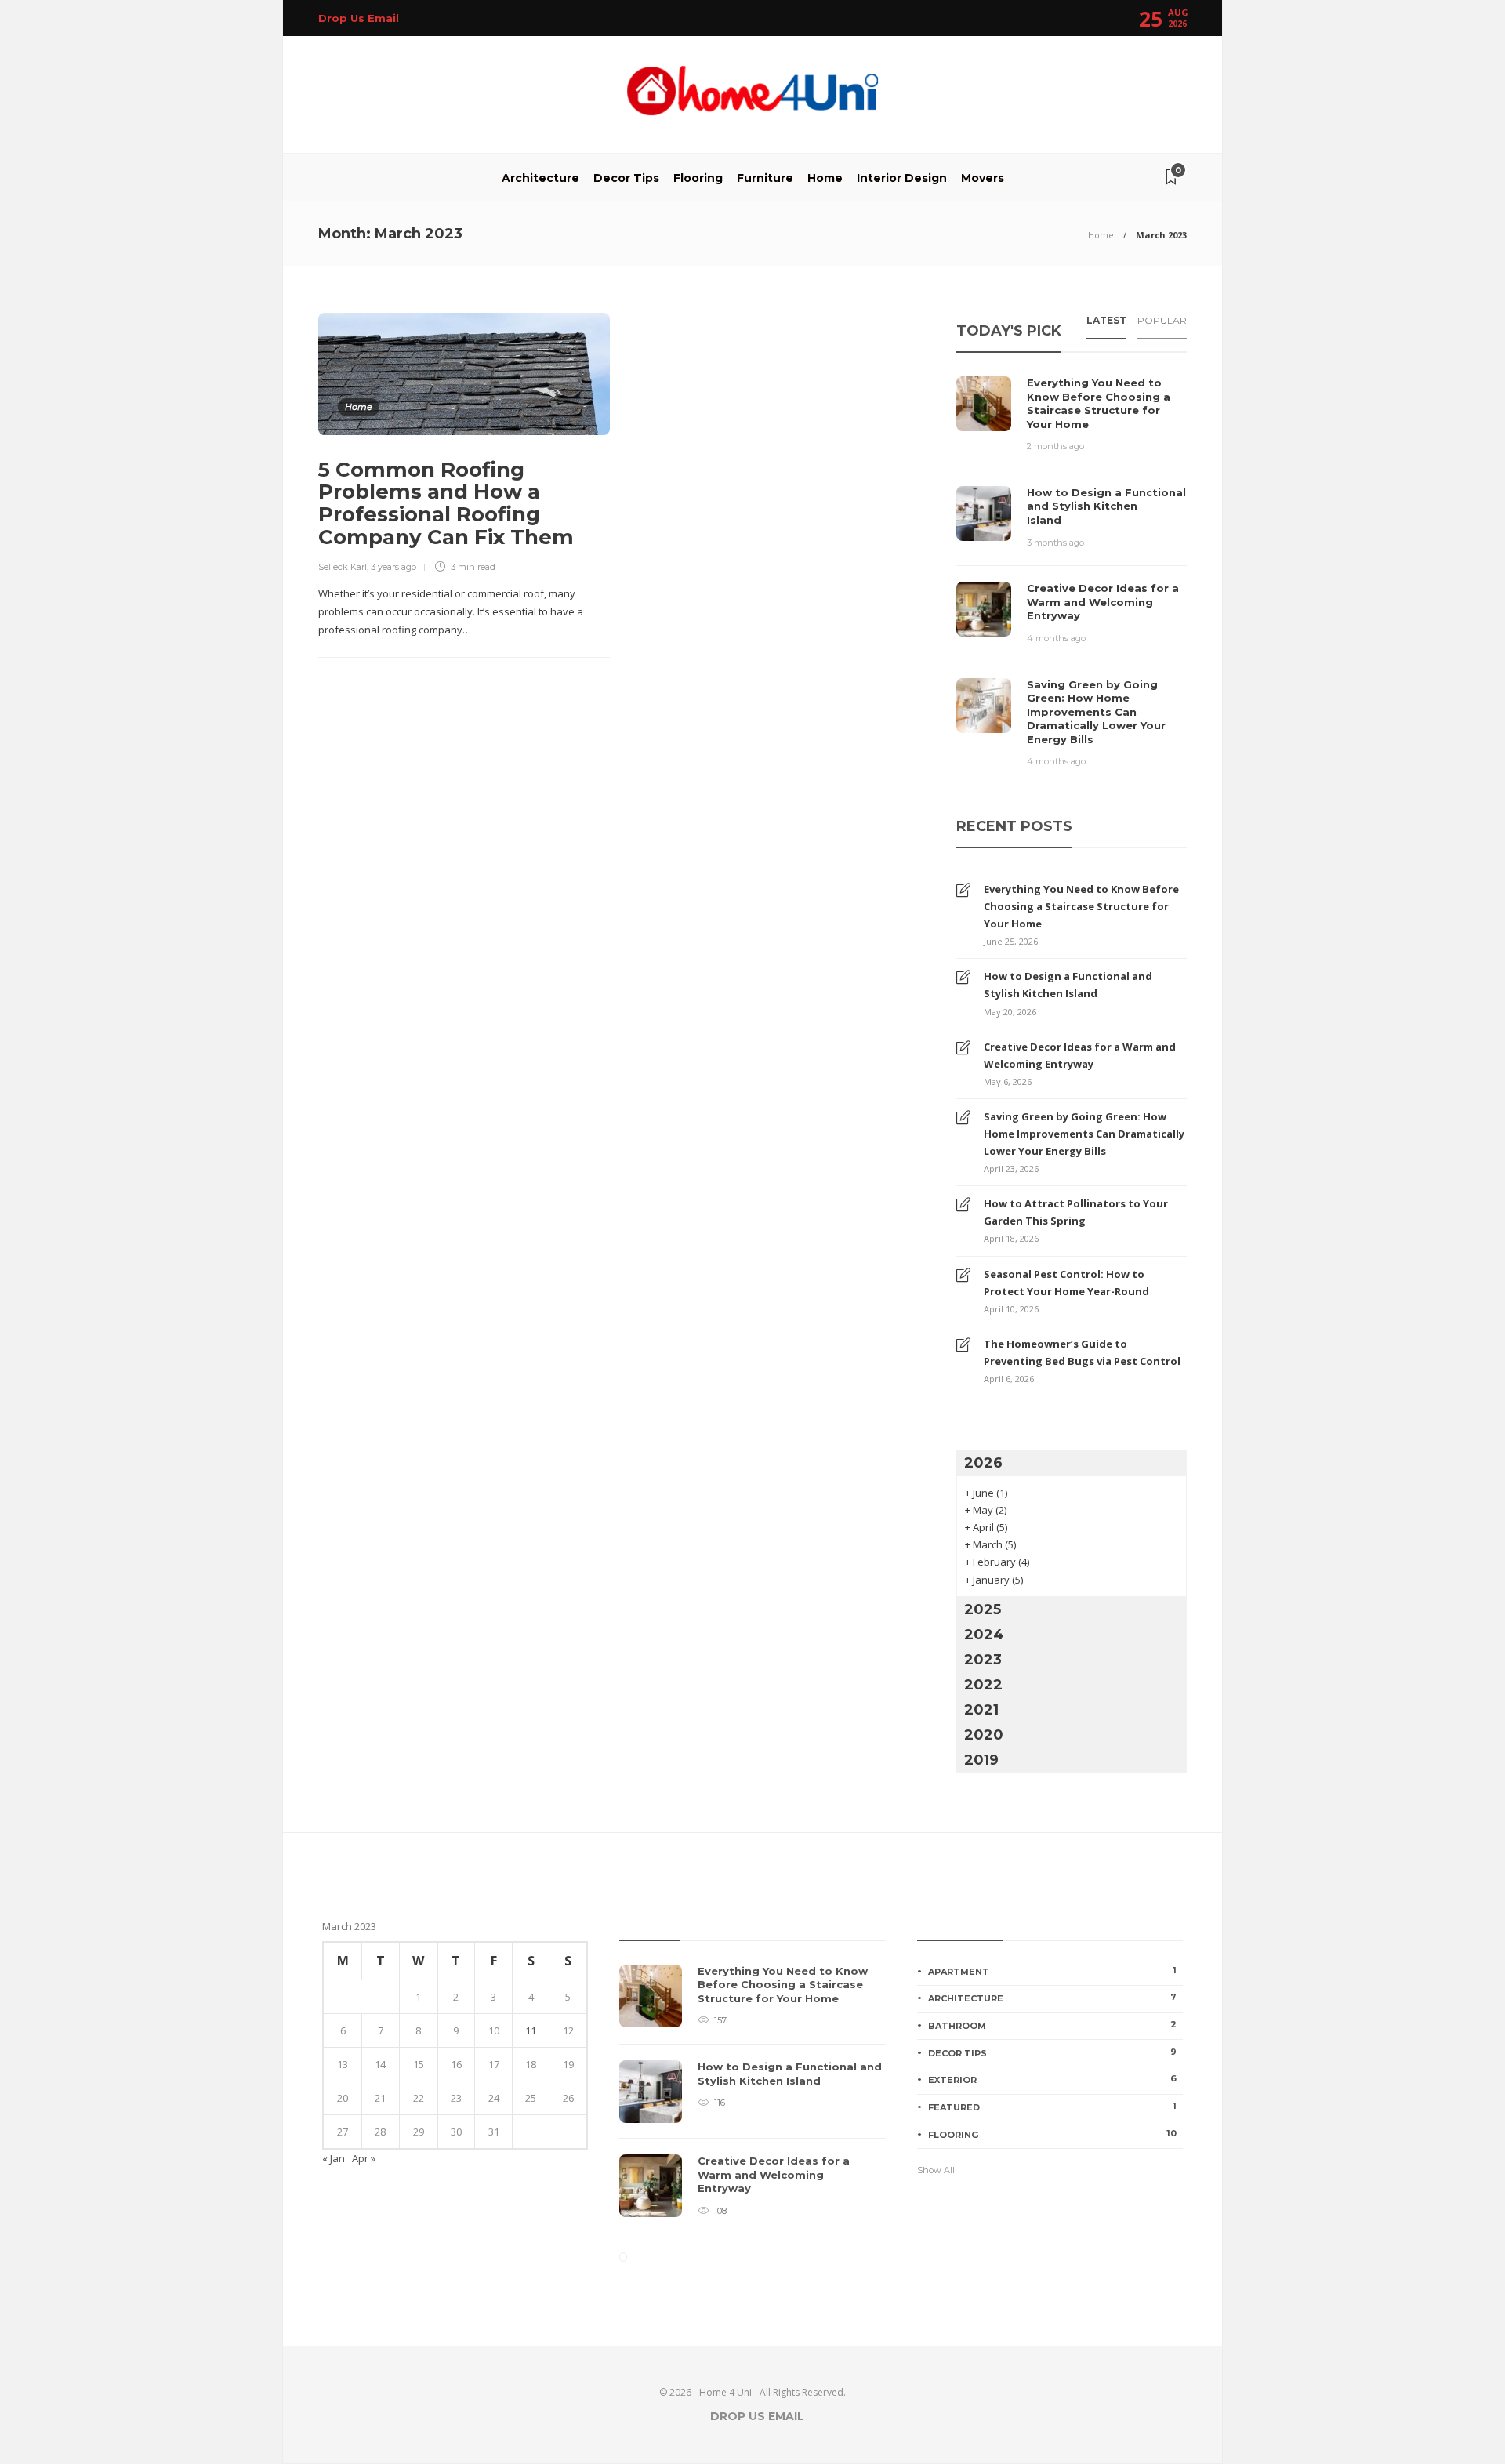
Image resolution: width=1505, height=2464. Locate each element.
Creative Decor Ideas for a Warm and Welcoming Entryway (1080, 1055)
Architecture (540, 178)
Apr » (364, 2158)
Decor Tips (626, 178)
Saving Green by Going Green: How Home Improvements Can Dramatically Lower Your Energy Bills (1084, 1134)
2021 (981, 1710)
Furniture (765, 178)
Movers (983, 178)
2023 (983, 1660)
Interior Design (902, 178)
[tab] (1106, 325)
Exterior (1052, 2079)
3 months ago (1055, 543)
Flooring (698, 178)
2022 (983, 1685)
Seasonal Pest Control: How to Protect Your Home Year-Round (1066, 1283)
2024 (984, 1635)
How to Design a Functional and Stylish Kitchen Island (1068, 985)
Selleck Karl (343, 567)
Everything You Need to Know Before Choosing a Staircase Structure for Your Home (1081, 906)
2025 (983, 1609)
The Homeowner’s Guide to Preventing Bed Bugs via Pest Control (1082, 1352)
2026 (983, 1463)
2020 (984, 1735)
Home (825, 178)
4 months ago (1056, 638)
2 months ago (1055, 446)
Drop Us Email (359, 18)
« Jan (334, 2158)
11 (531, 2030)
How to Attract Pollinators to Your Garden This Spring (1076, 1212)
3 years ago (393, 567)
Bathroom (1052, 2025)
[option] (752, 2099)
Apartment (1052, 1971)
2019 (981, 1760)
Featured (1052, 2107)
